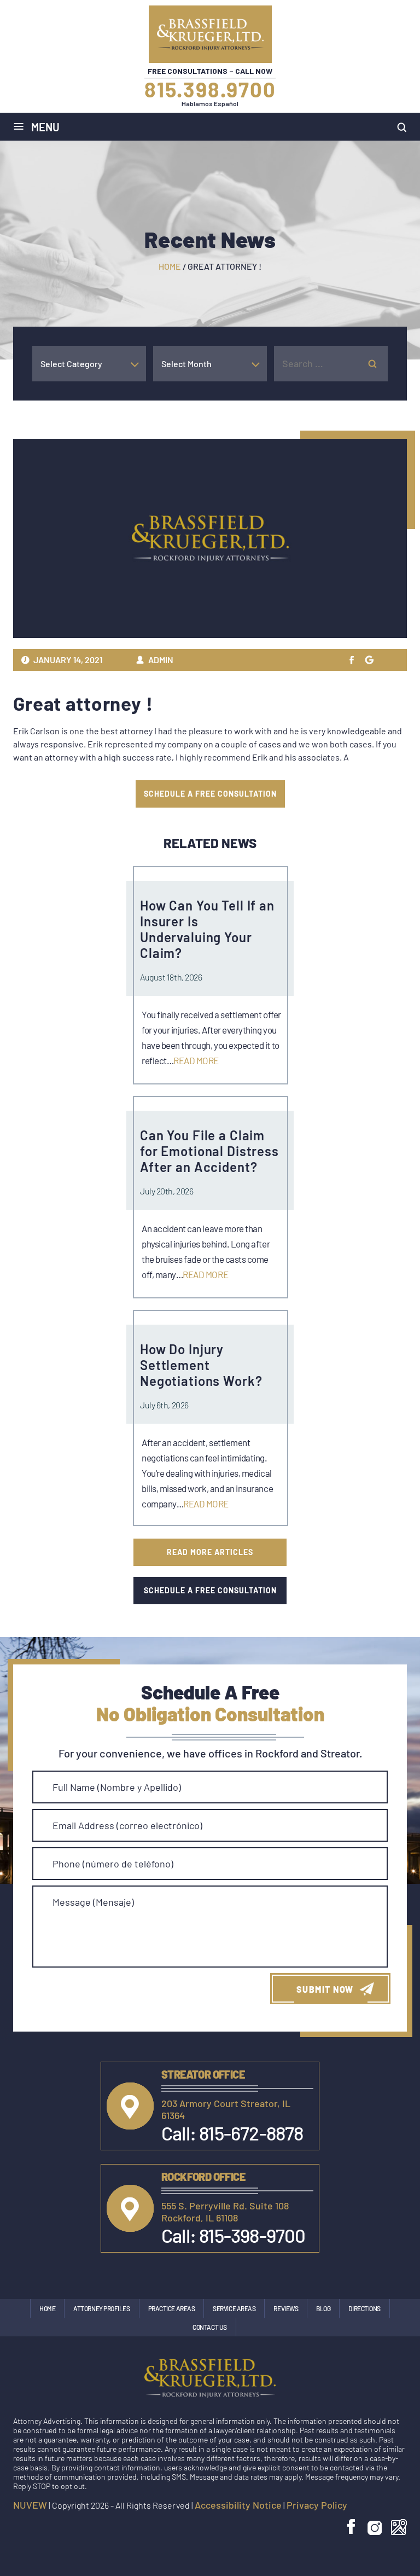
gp (369, 660)
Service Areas (234, 2308)
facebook (352, 2527)
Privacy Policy (317, 2505)
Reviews (286, 2308)
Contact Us (210, 2327)
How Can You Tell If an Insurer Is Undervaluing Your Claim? (207, 929)
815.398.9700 (210, 89)
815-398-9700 (252, 2235)
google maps (399, 2527)
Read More (196, 1060)
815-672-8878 (251, 2133)
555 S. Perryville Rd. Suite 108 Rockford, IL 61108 (225, 2212)
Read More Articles (210, 1552)
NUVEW (30, 2505)
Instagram (375, 2527)
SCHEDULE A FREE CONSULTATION (210, 794)
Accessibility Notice (238, 2505)
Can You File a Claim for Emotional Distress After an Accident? (209, 1151)
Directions (364, 2308)
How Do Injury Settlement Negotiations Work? (201, 1365)
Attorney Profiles (101, 2308)
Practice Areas (172, 2308)
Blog (323, 2308)
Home (47, 2308)
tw (352, 660)
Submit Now (325, 1989)
